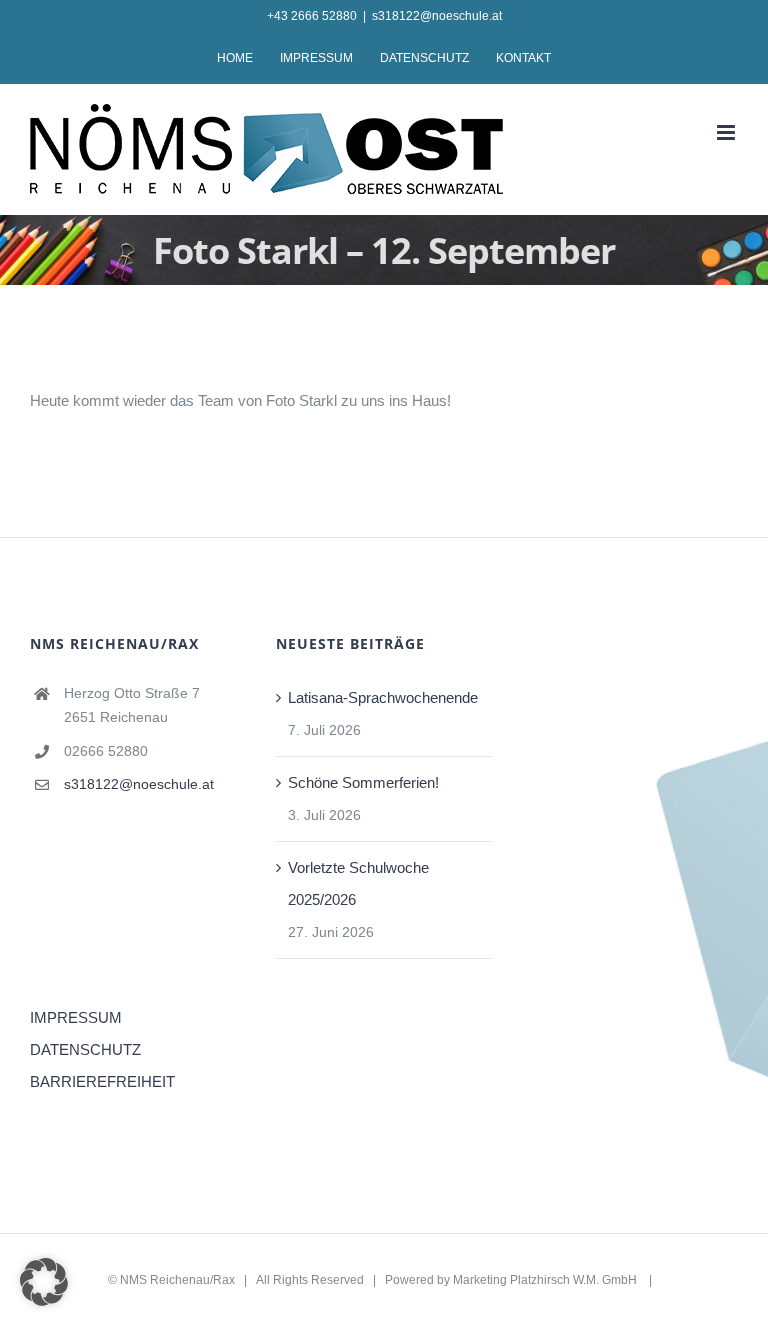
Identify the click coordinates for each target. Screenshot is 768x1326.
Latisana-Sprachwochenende (383, 697)
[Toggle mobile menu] (727, 132)
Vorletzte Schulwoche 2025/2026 (358, 883)
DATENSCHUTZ (85, 1049)
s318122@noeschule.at (437, 16)
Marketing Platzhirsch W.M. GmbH (546, 1280)
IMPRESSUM (76, 1017)
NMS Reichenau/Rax (177, 1280)
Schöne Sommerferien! (363, 782)
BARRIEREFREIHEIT (102, 1081)
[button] (44, 1282)
